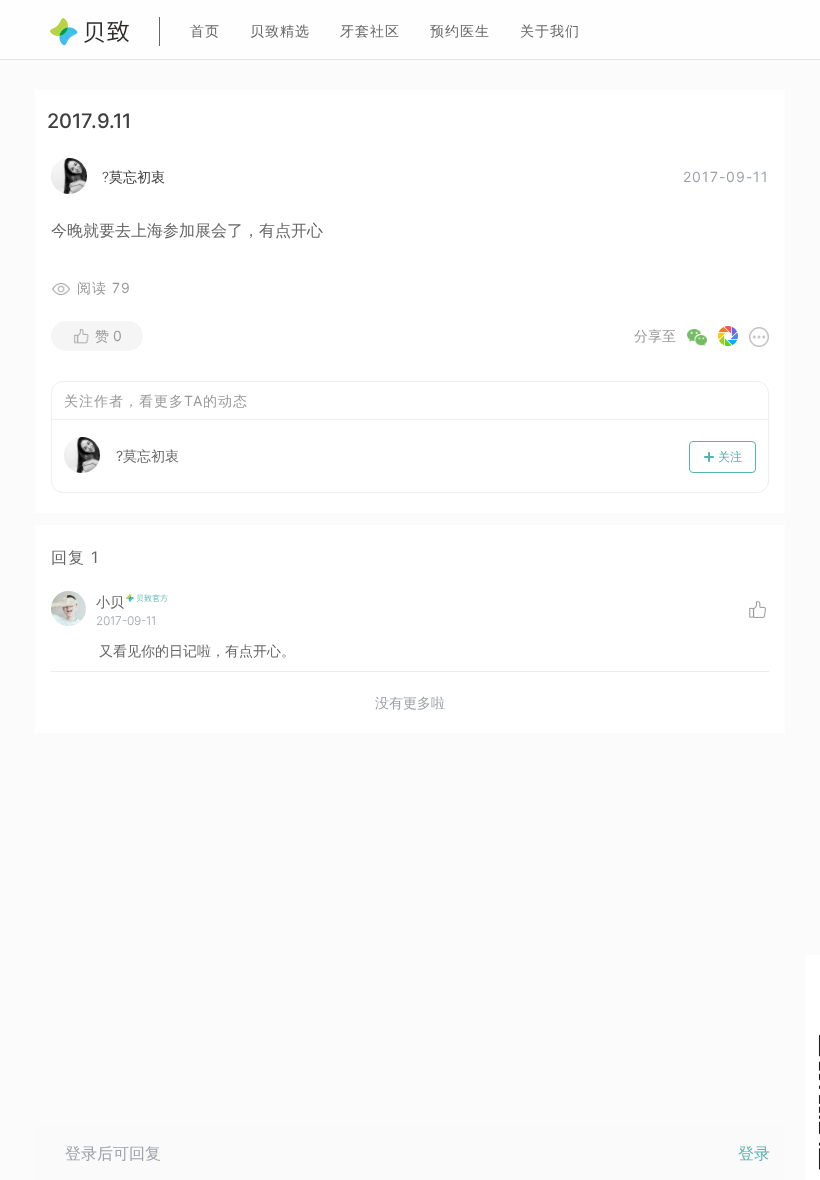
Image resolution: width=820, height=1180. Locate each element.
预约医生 (460, 30)
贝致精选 (280, 30)
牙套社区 (370, 30)
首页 (205, 30)
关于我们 (550, 30)
